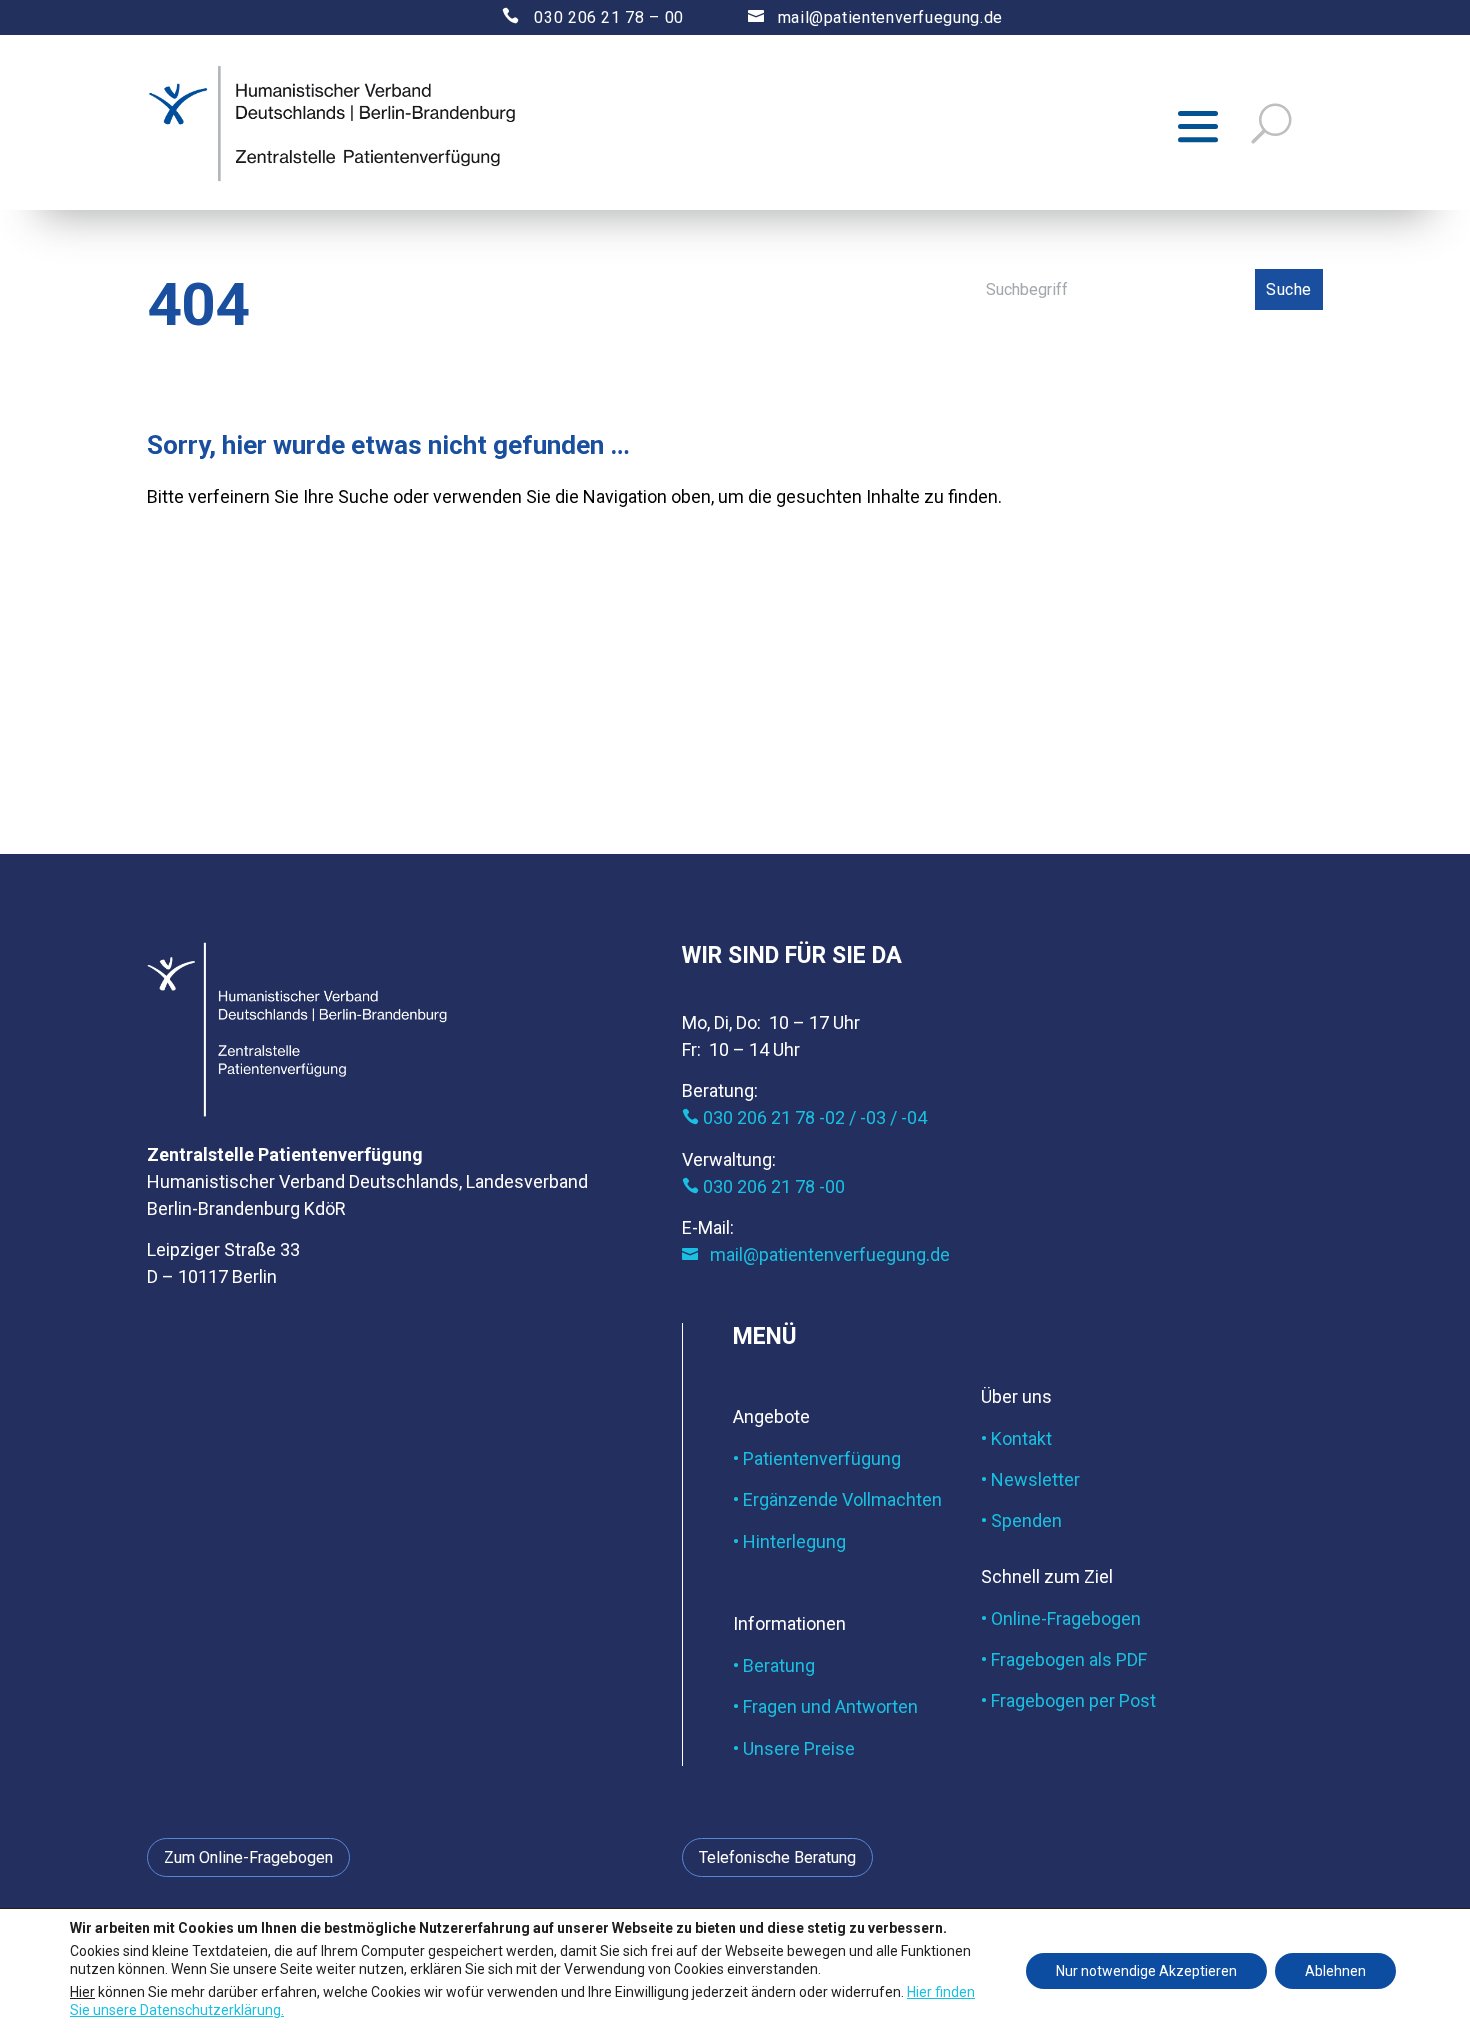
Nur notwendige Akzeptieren (1146, 1971)
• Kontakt (1016, 1438)
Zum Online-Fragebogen (248, 1857)
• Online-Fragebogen (1061, 1618)
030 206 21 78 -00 (763, 1186)
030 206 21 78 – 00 (575, 17)
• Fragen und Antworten (825, 1706)
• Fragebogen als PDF (1064, 1659)
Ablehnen (1335, 1971)
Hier (82, 1991)
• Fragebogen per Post (1068, 1700)
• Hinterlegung (789, 1541)
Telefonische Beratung (777, 1857)
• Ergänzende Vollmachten (837, 1499)
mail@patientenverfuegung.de (875, 17)
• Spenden (1021, 1520)
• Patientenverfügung (817, 1458)
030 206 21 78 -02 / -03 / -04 (804, 1117)
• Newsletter (1030, 1479)
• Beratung (774, 1665)
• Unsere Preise (794, 1748)
